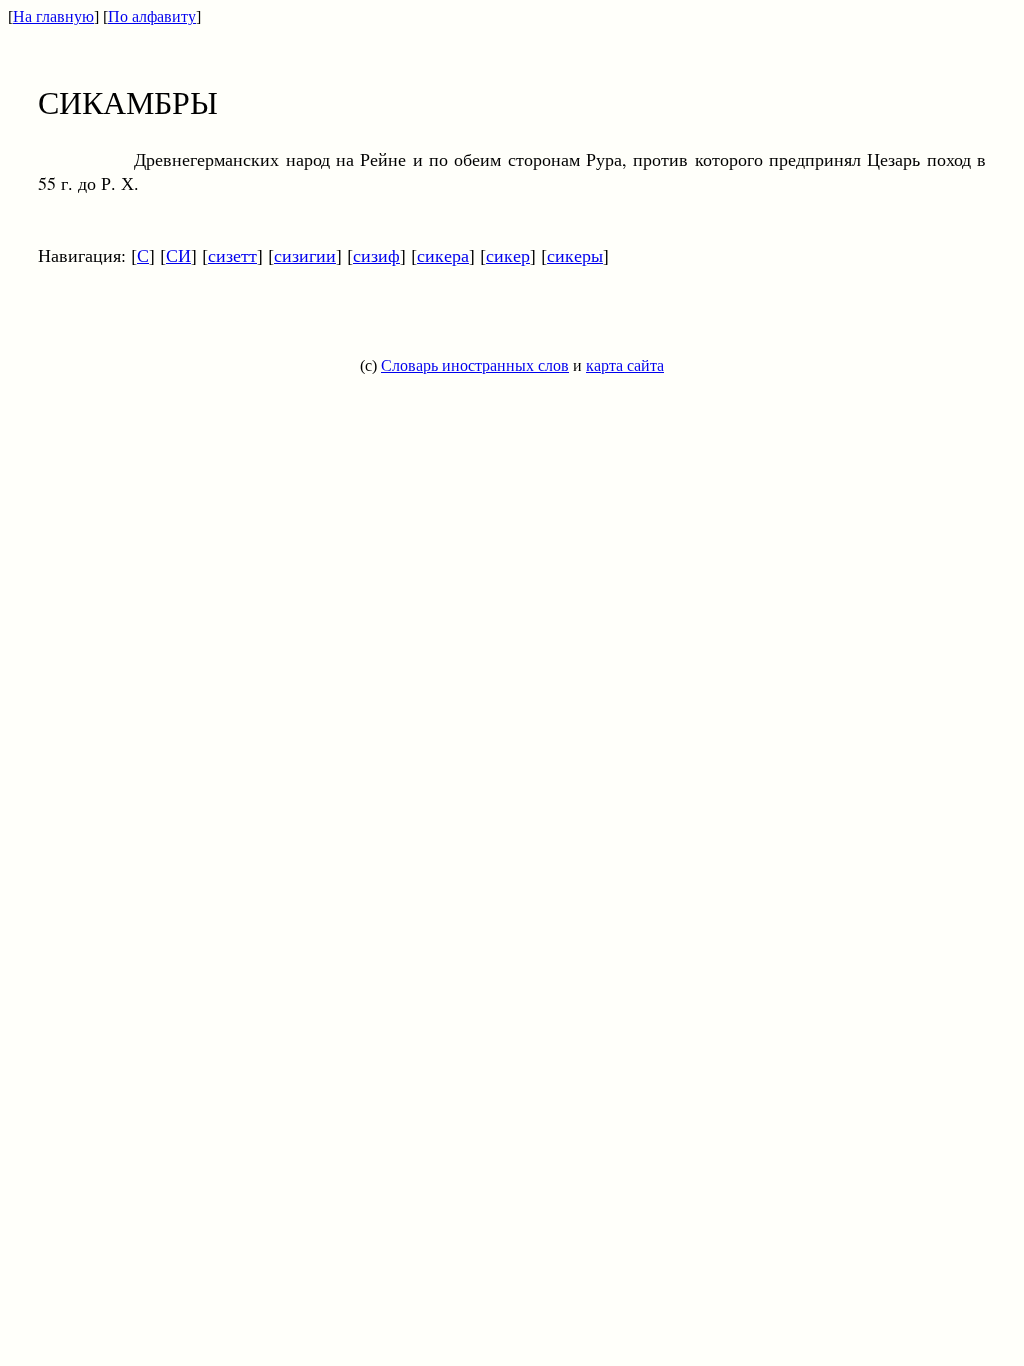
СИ (178, 255)
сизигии (305, 255)
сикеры (575, 255)
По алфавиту (152, 16)
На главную (53, 16)
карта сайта (625, 365)
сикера (443, 255)
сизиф (376, 255)
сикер (508, 255)
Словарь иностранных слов (475, 365)
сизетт (232, 255)
